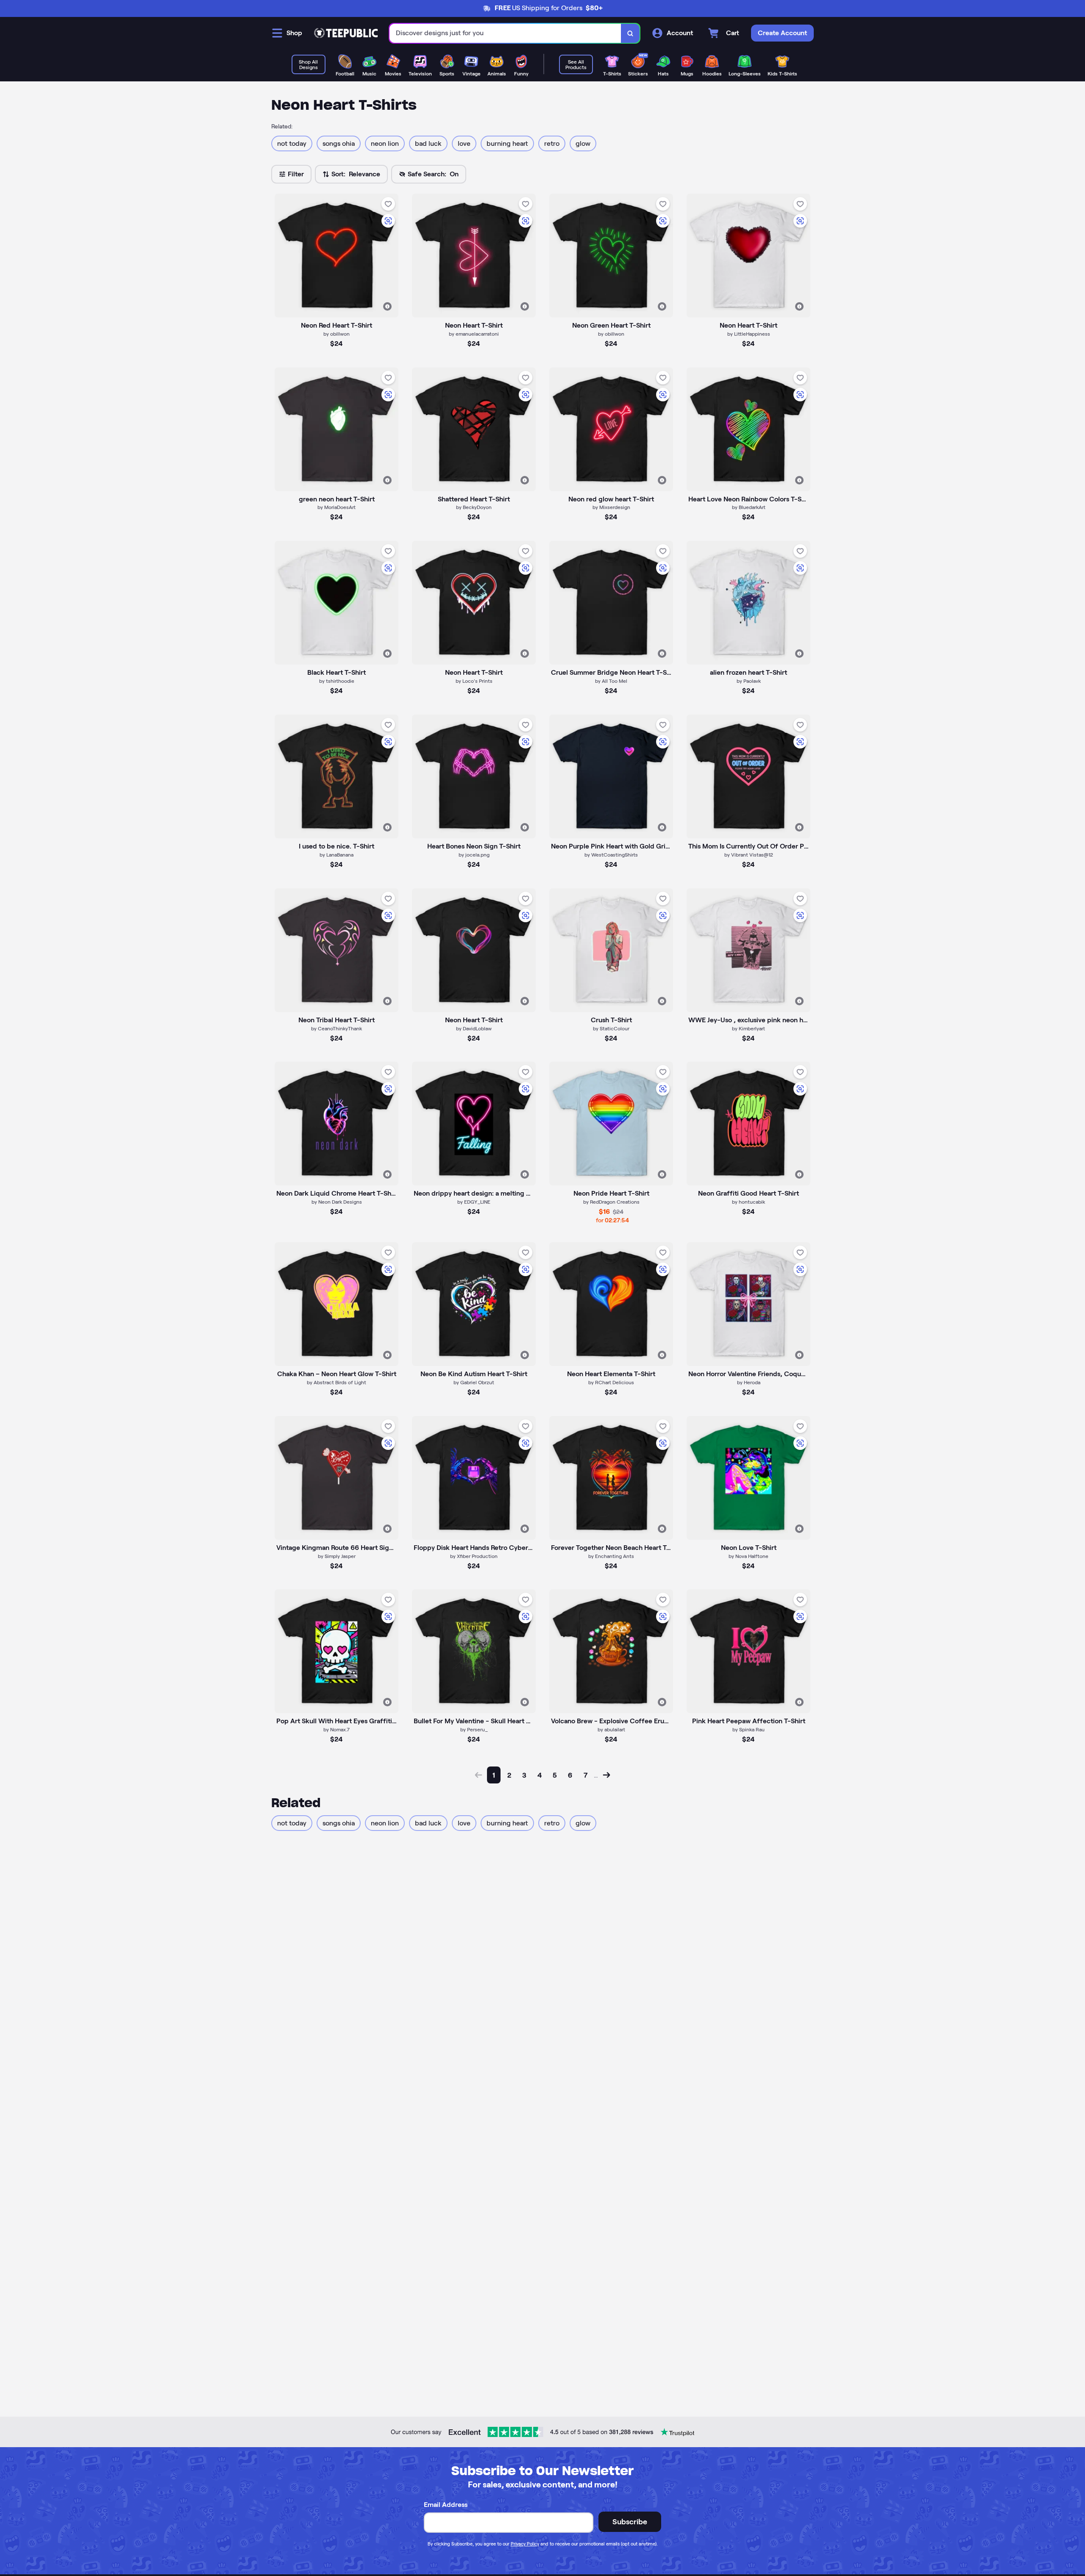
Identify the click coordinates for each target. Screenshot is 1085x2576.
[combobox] (505, 33)
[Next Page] (606, 1775)
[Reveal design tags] (387, 306)
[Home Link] (346, 33)
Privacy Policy (525, 2544)
